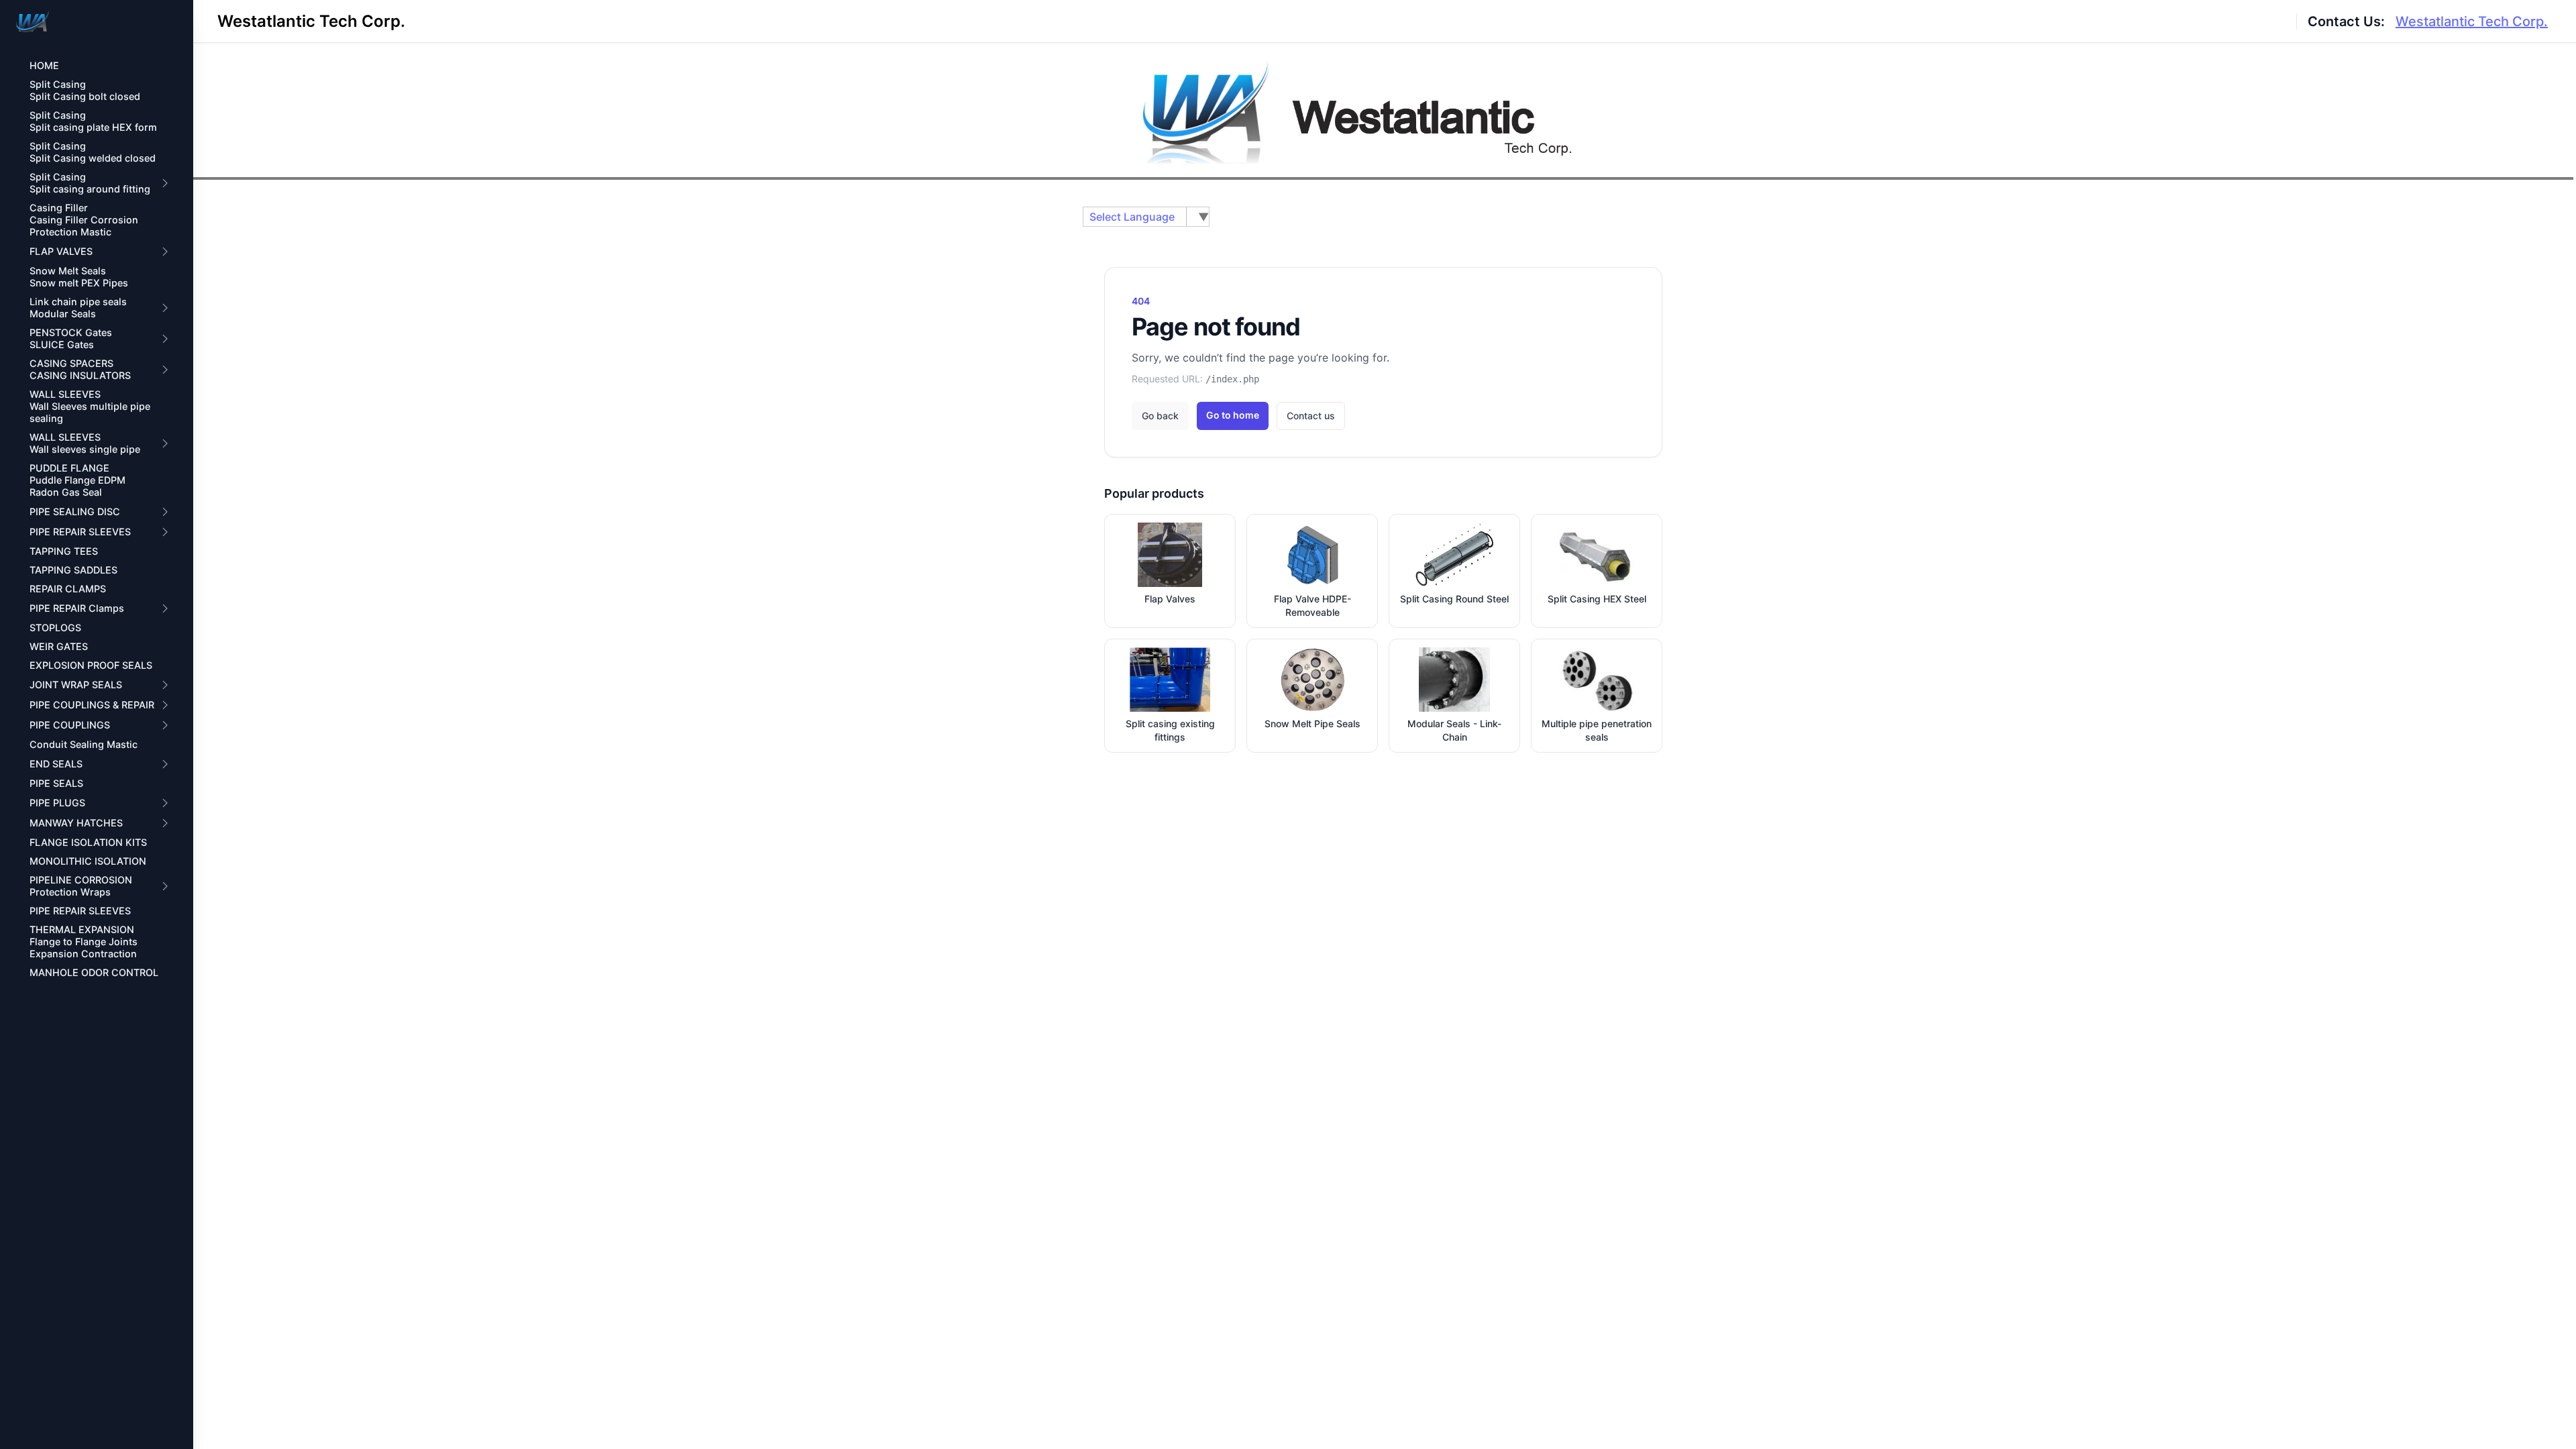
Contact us (1311, 416)
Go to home (1233, 415)
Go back (1160, 416)
